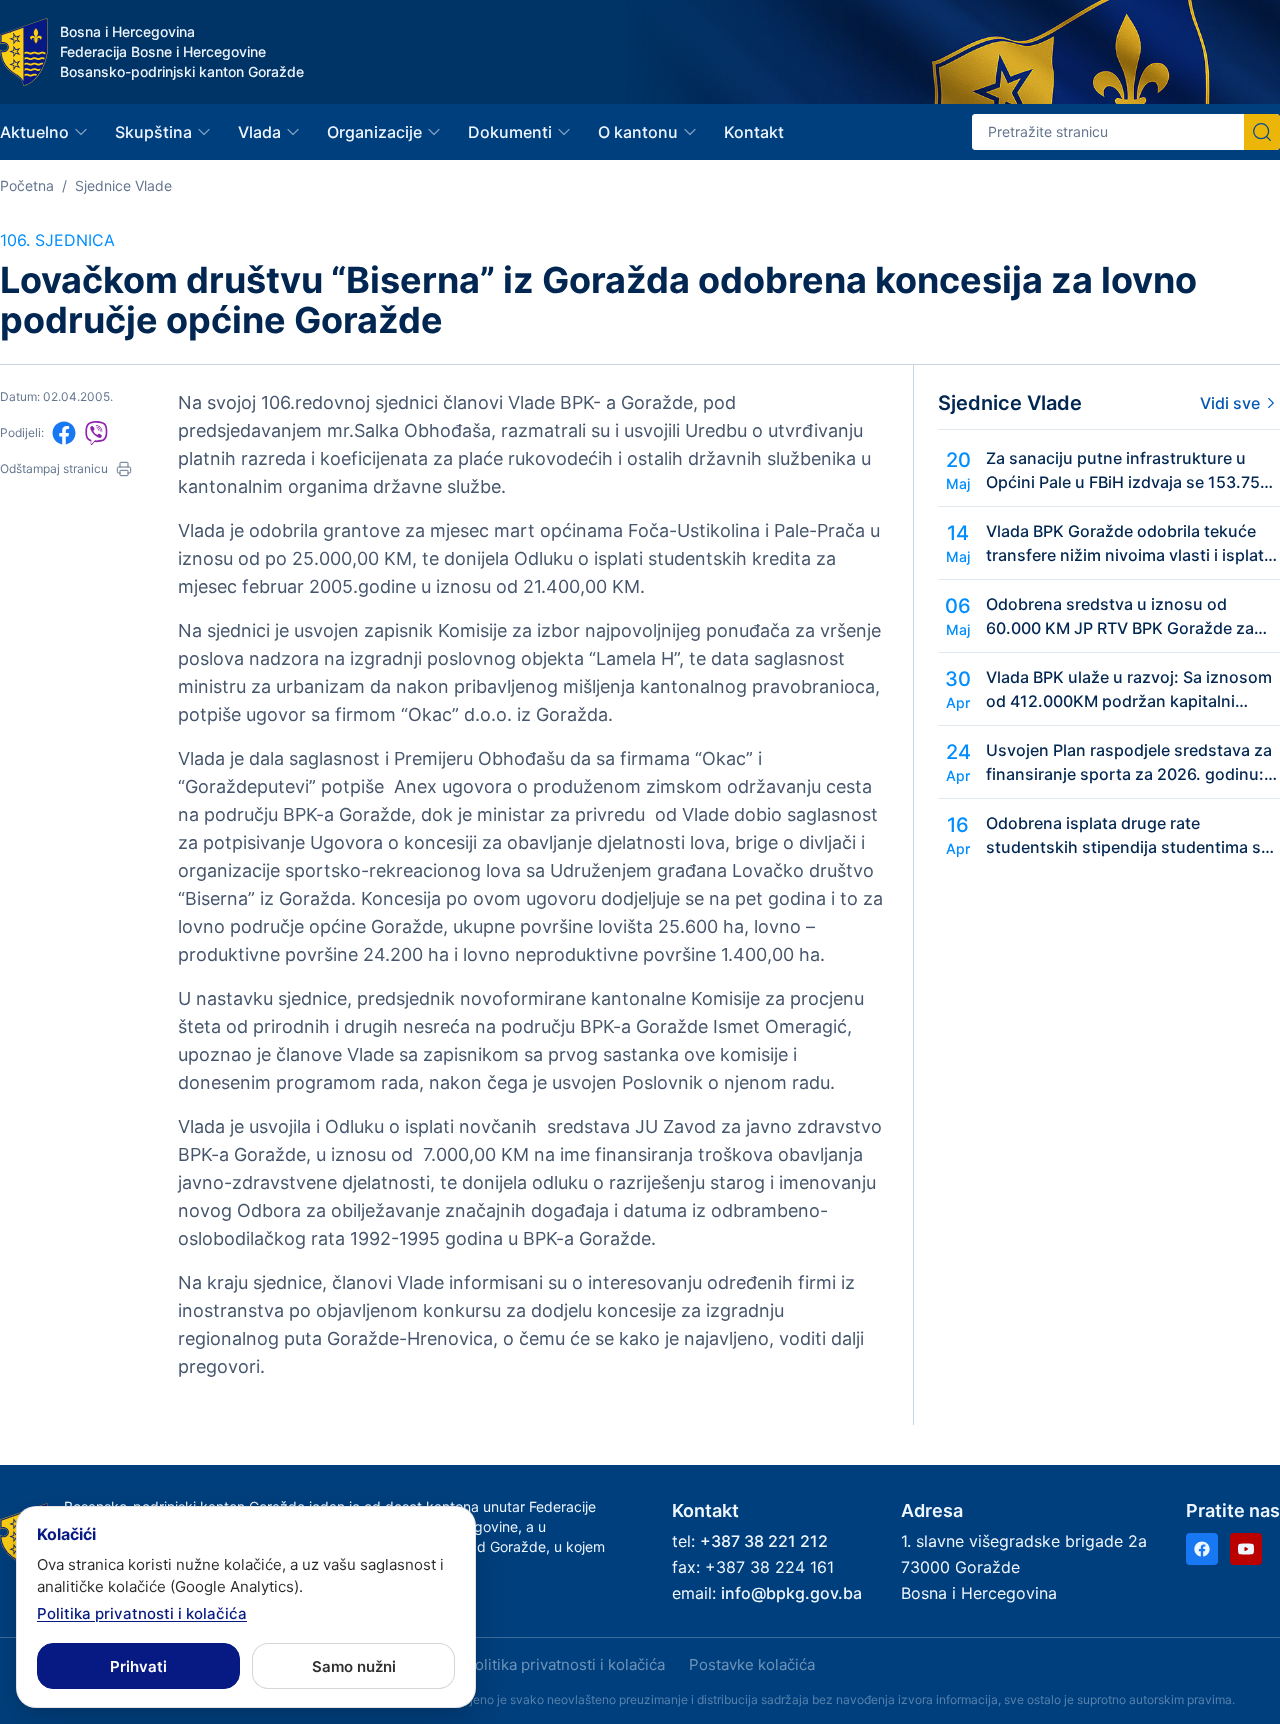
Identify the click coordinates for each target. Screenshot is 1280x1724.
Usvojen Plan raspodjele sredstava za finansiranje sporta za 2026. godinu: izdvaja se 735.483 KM (1129, 763)
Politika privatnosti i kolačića (565, 1664)
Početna (27, 185)
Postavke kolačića (752, 1664)
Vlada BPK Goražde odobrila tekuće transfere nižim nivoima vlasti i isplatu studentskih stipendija (1130, 544)
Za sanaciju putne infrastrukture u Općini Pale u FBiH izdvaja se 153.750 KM (1128, 471)
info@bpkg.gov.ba (791, 1593)
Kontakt (754, 132)
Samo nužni (354, 1666)
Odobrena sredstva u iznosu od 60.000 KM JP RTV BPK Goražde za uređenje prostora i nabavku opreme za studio (1124, 617)
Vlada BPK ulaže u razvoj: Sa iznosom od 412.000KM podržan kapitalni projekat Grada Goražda (1129, 690)
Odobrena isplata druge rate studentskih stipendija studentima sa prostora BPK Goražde (1128, 836)
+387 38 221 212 (764, 1541)
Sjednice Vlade (123, 185)
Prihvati (138, 1666)
